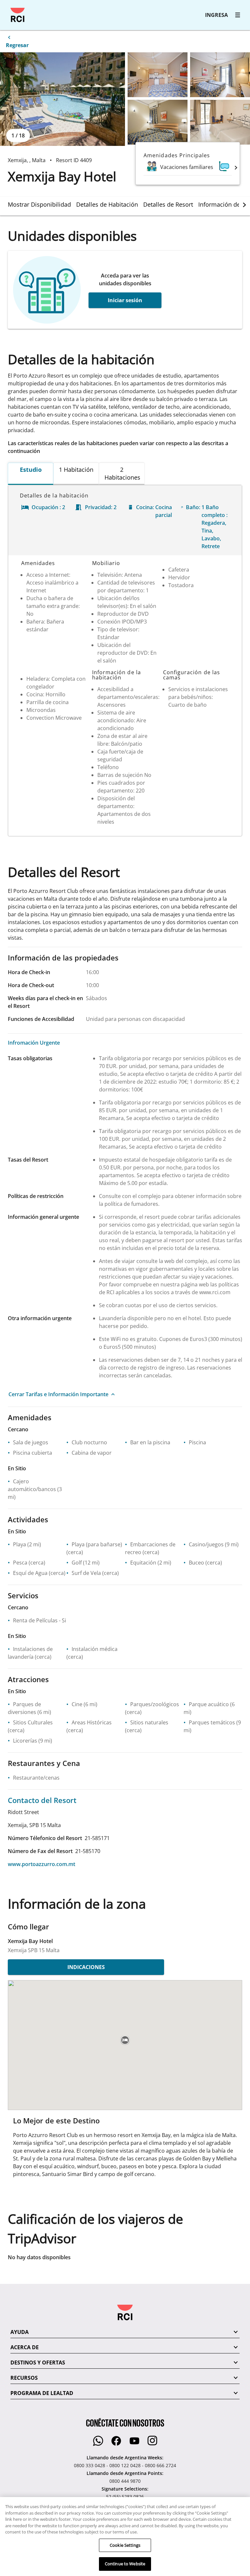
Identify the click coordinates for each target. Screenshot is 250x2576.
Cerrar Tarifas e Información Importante (58, 1394)
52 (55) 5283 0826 (125, 2497)
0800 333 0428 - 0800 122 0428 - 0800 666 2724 (125, 2465)
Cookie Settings (125, 2545)
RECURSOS (24, 2378)
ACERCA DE (25, 2347)
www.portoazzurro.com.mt (42, 1864)
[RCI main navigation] (238, 15)
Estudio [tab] (31, 470)
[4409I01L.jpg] (158, 75)
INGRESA (216, 15)
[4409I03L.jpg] (158, 122)
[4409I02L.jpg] (220, 75)
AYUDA (20, 2332)
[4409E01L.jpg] (62, 99)
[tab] (42, 204)
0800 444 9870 (125, 2481)
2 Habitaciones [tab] (122, 473)
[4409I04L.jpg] (220, 122)
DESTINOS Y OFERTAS (38, 2363)
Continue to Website (125, 2564)
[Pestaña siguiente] (244, 205)
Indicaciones (86, 1967)
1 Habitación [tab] (76, 470)
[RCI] (18, 15)
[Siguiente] (236, 167)
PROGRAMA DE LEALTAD (42, 2393)
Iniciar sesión (125, 300)
